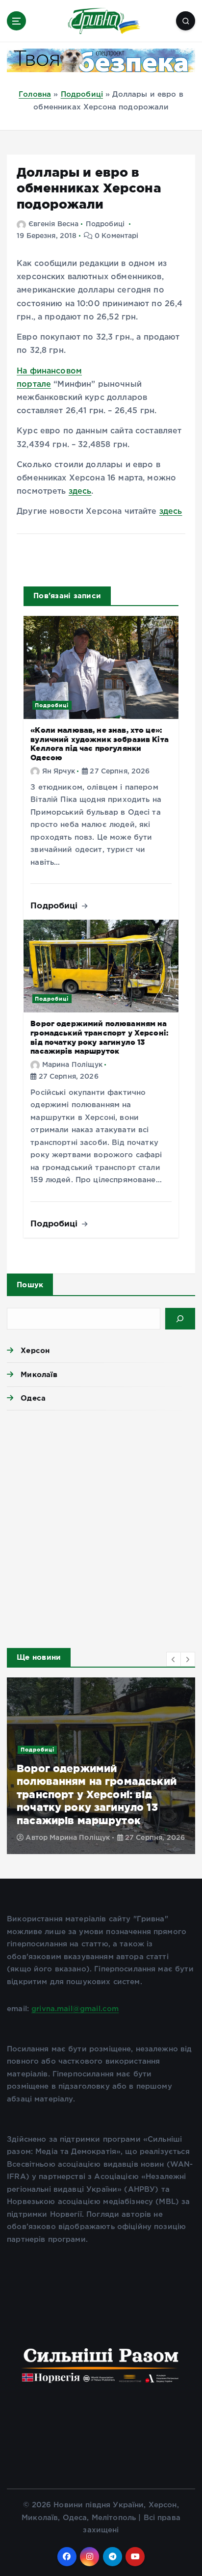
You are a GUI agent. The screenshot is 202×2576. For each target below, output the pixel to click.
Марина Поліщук (72, 1065)
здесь (80, 491)
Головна (35, 94)
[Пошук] (180, 1319)
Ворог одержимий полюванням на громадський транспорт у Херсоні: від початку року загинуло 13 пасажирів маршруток (97, 1794)
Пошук (30, 1285)
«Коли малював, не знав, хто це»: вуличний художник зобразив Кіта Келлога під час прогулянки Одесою (100, 744)
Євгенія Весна (53, 224)
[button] (174, 1659)
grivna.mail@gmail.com (75, 2009)
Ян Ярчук (59, 771)
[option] (101, 1766)
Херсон (35, 1350)
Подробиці (82, 94)
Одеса (33, 1398)
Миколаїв (39, 1374)
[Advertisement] (101, 1526)
